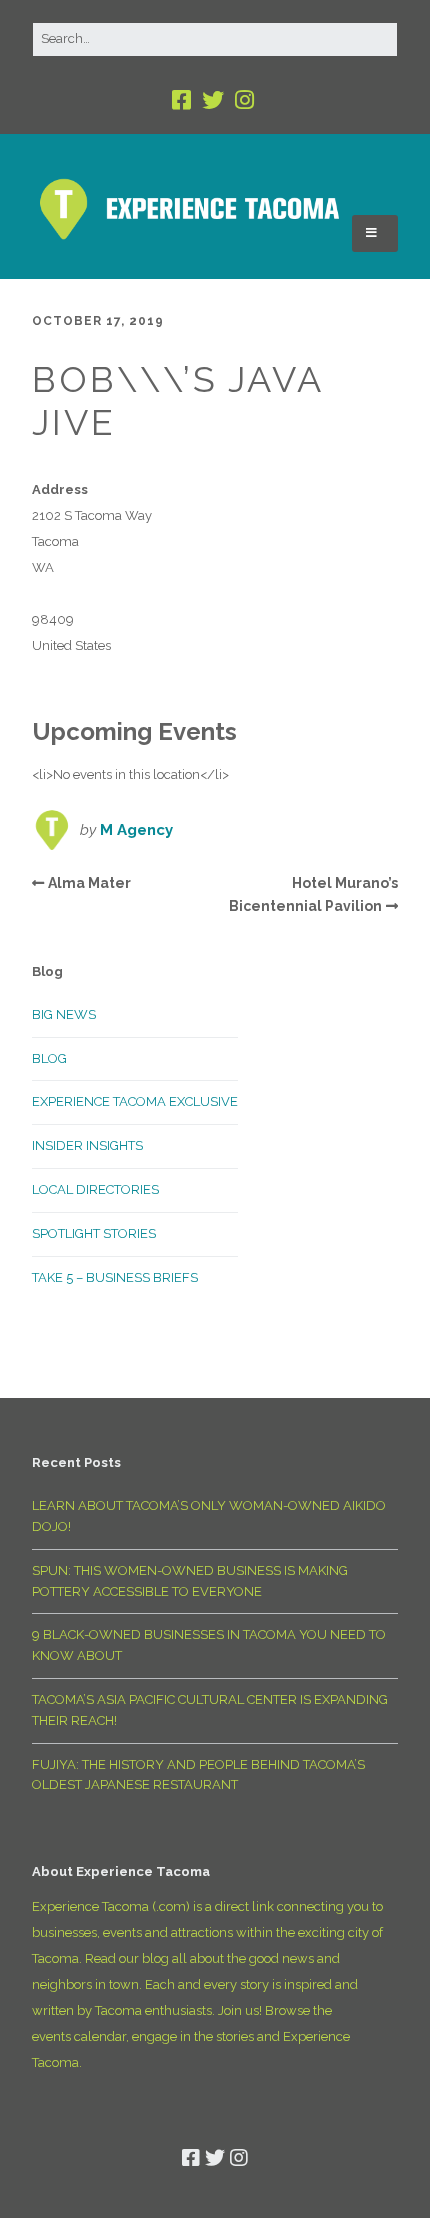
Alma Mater (89, 883)
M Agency (136, 830)
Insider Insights (87, 1145)
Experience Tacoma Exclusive (135, 1101)
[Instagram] (244, 100)
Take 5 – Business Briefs (115, 1277)
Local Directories (95, 1189)
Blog (49, 1058)
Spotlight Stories (94, 1233)
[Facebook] (183, 100)
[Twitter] (213, 100)
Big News (64, 1014)
